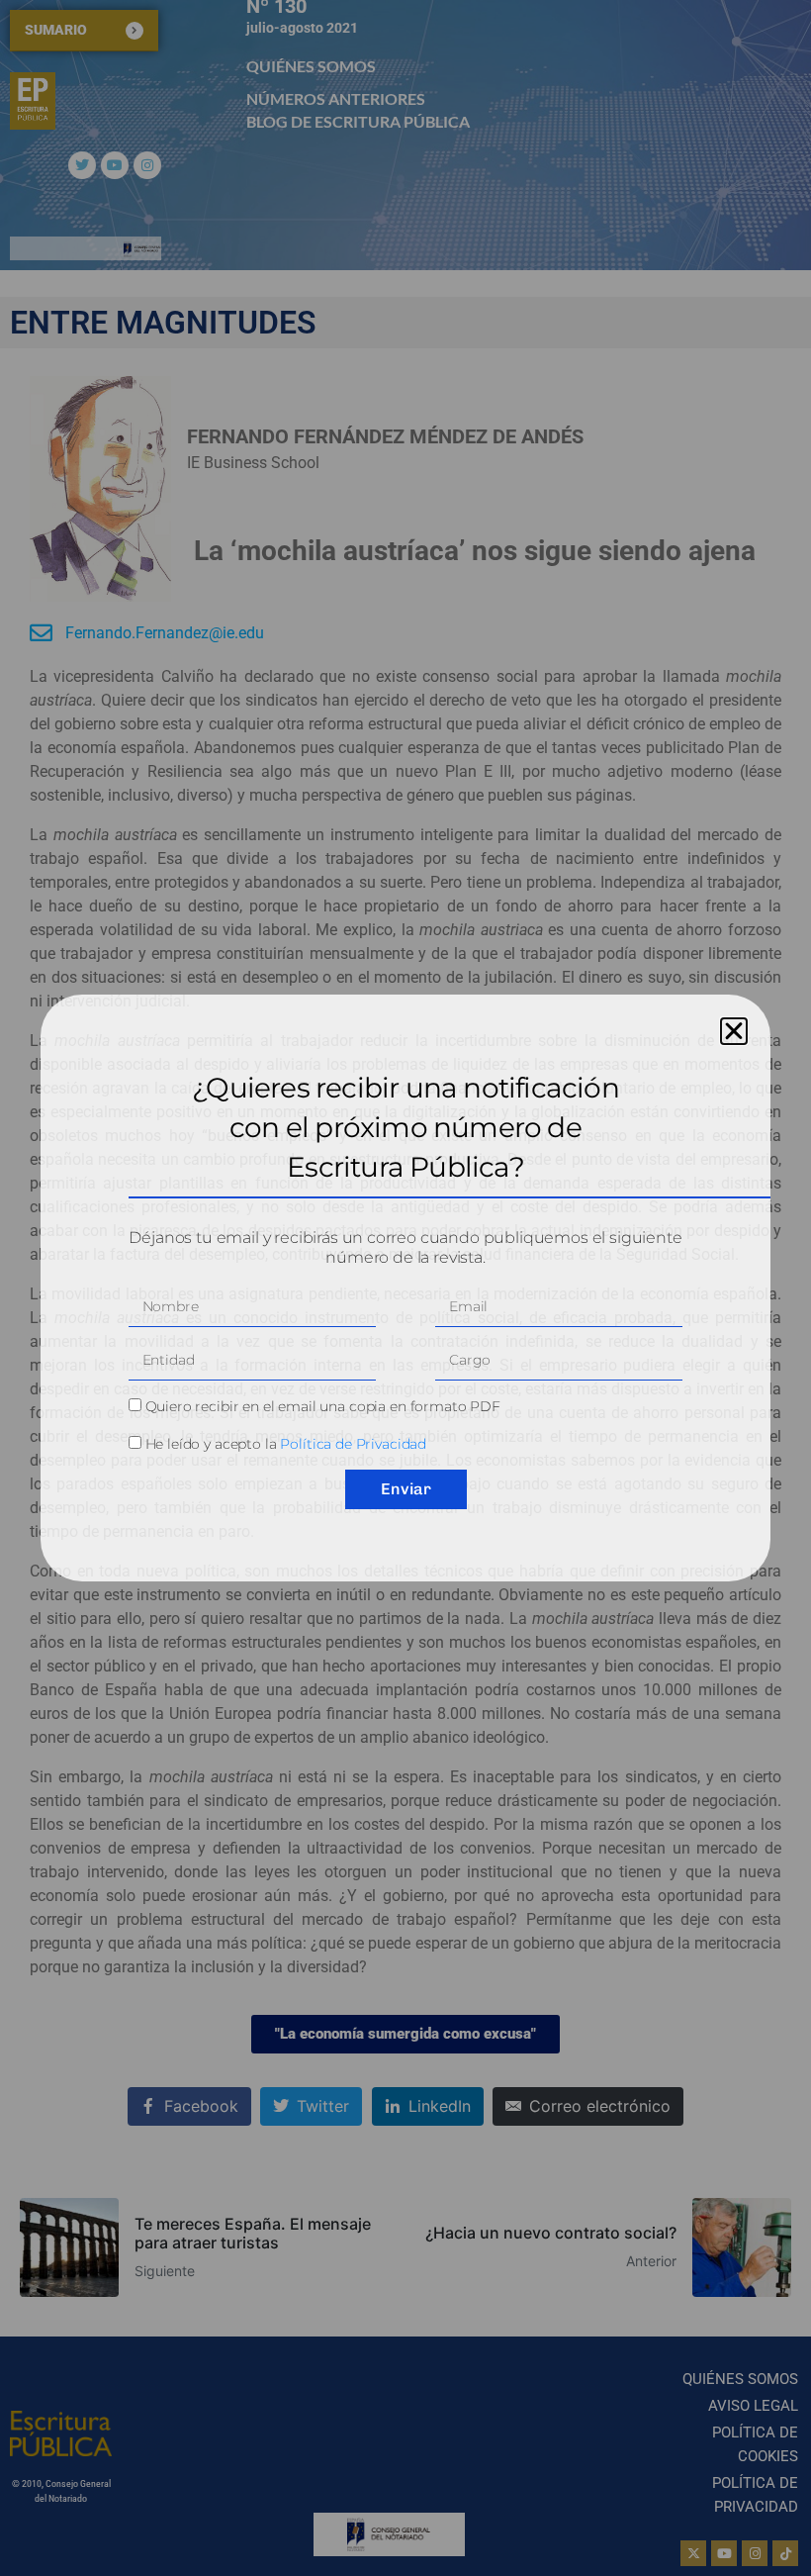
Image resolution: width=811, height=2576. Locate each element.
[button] (734, 1031)
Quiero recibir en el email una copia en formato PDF (323, 1406)
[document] (405, 1288)
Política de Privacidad (353, 1444)
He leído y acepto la (286, 1444)
